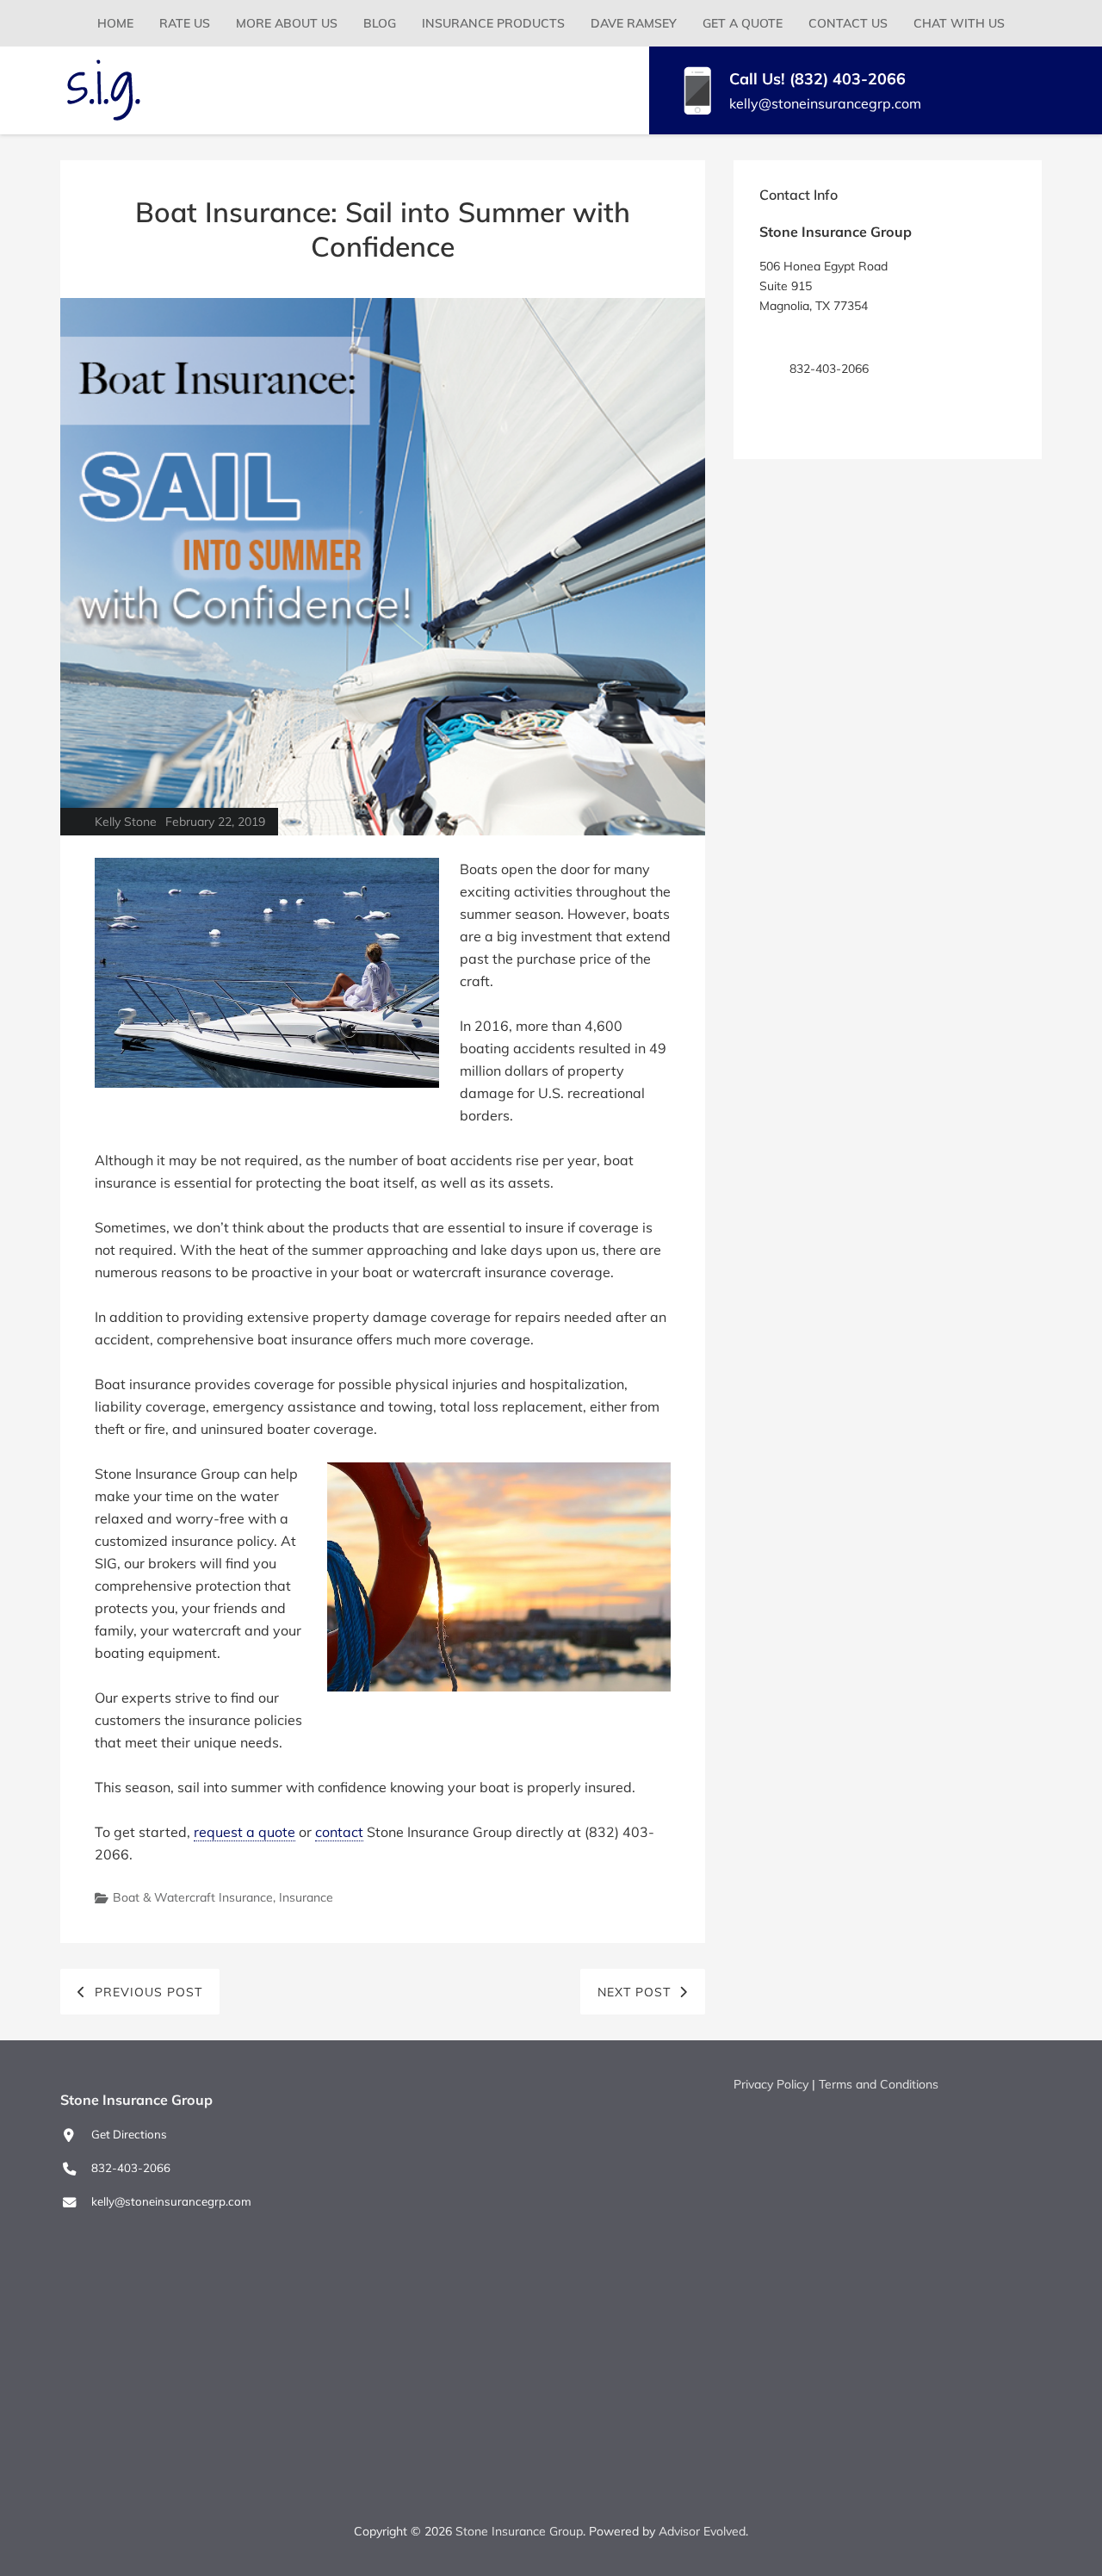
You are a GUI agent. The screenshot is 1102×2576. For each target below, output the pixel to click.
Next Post (634, 1992)
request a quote (245, 1832)
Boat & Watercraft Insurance (193, 1897)
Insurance (306, 1897)
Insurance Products (493, 23)
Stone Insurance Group (519, 2531)
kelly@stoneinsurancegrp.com (825, 103)
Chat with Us (959, 23)
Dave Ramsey (634, 23)
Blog (380, 23)
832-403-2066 (131, 2168)
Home (115, 23)
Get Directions (827, 337)
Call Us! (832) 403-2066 (817, 79)
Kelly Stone (126, 822)
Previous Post (149, 1992)
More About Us (287, 23)
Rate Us (185, 23)
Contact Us (848, 23)
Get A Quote (743, 23)
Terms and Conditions (879, 2084)
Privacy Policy (771, 2084)
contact (339, 1832)
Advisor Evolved (702, 2531)
